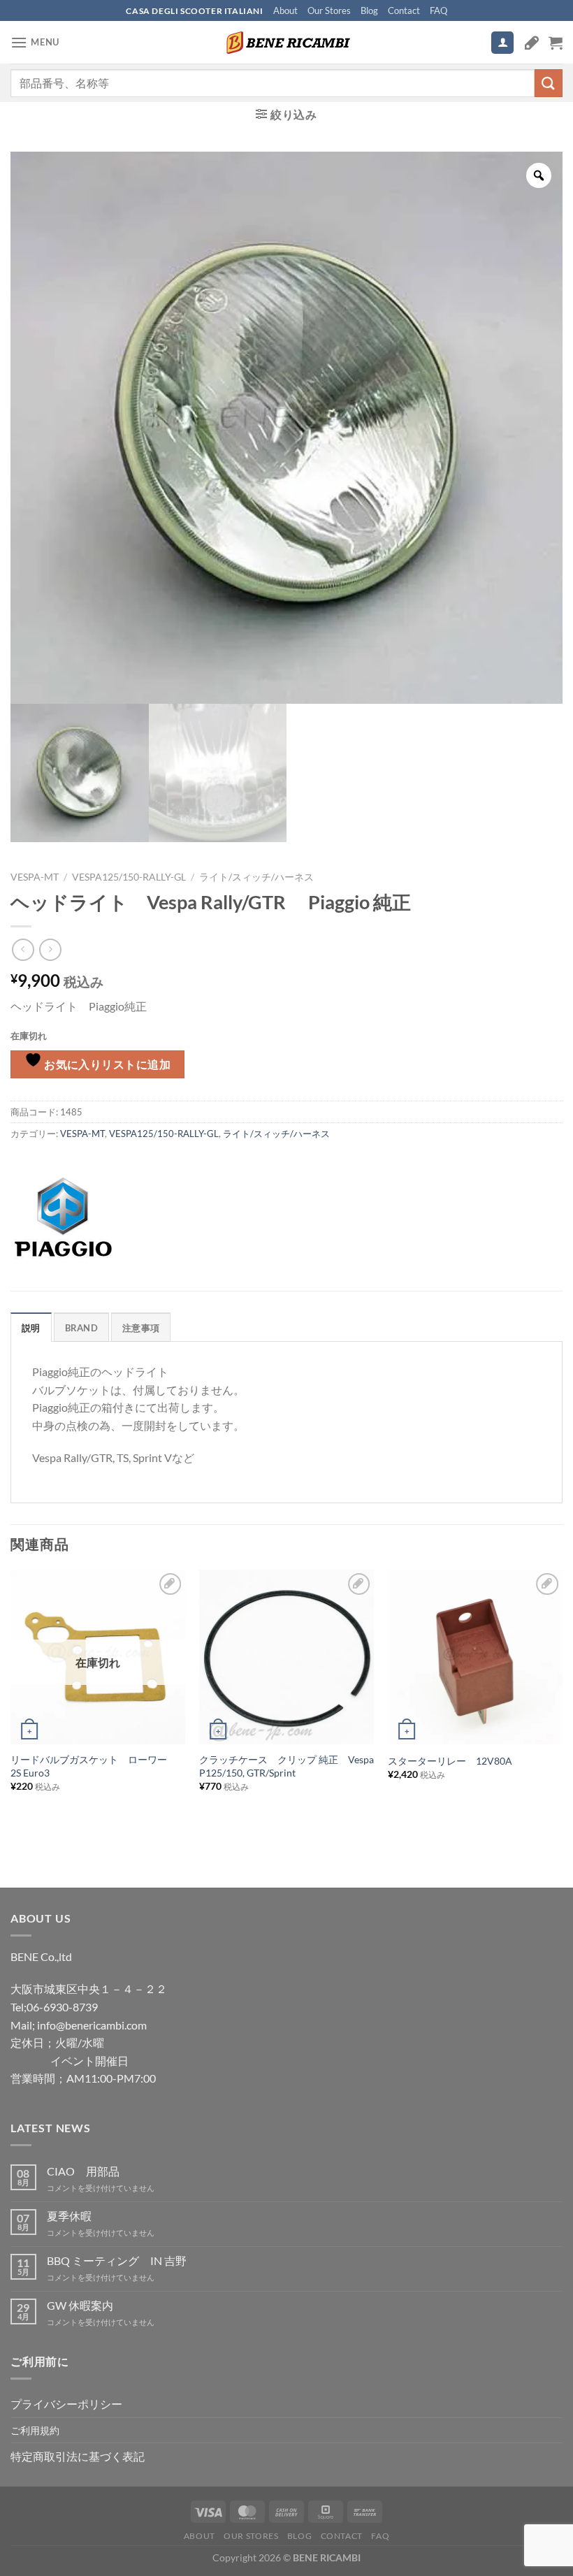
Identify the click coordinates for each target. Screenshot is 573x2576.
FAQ (438, 10)
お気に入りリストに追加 (107, 1064)
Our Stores (329, 10)
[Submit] (549, 83)
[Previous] (11, 1703)
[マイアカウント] (502, 43)
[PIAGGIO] (63, 1217)
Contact (404, 10)
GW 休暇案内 (80, 2305)
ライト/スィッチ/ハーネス (256, 877)
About (285, 10)
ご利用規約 (35, 2430)
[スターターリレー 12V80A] (475, 1657)
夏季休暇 (69, 2216)
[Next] (562, 1703)
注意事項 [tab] (141, 1328)
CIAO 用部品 (83, 2171)
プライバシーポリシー (66, 2404)
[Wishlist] (532, 43)
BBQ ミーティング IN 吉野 (117, 2260)
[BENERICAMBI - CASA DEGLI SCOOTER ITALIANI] (286, 43)
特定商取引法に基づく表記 (78, 2456)
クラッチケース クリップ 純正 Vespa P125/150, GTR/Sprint (286, 1766)
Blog (369, 10)
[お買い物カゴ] (556, 43)
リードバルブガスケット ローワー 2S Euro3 (94, 1766)
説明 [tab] (31, 1328)
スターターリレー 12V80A (450, 1761)
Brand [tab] (81, 1328)
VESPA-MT (35, 877)
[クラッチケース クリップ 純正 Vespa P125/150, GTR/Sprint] (286, 1657)
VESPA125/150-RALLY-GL (129, 877)
